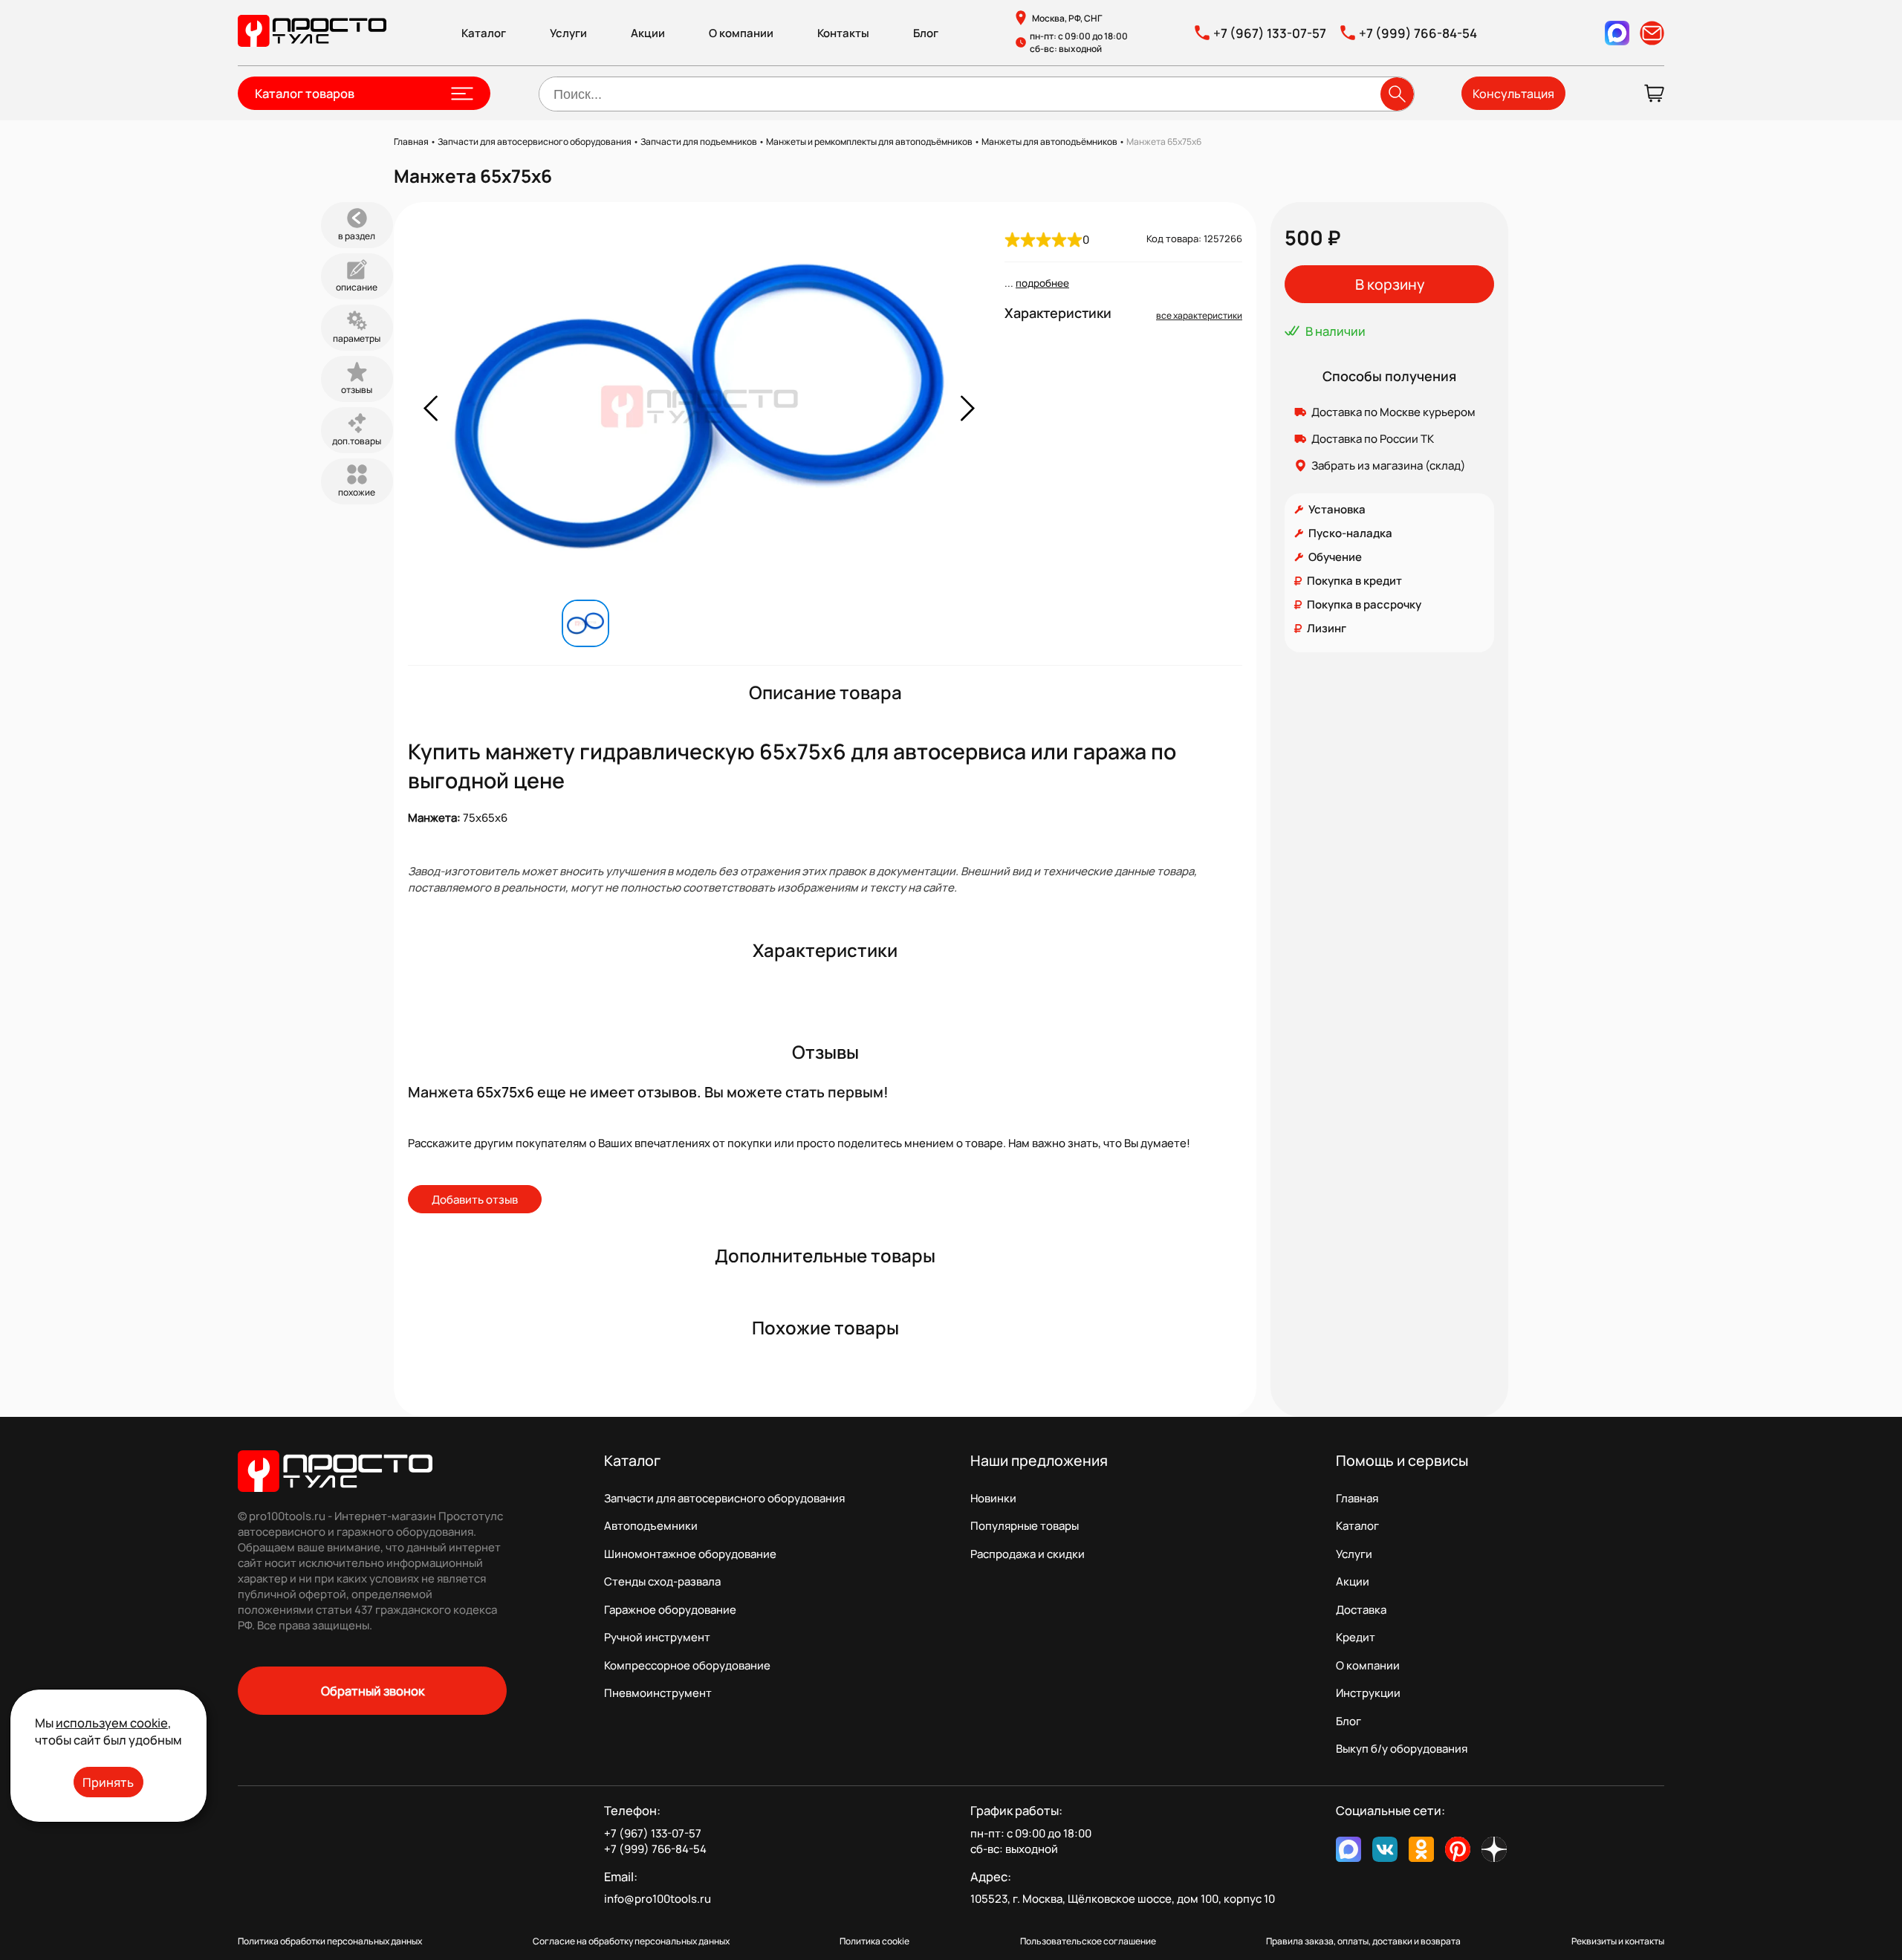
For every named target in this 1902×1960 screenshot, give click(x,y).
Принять (108, 1782)
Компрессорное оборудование (687, 1665)
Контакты (843, 33)
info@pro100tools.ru (658, 1899)
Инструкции (1368, 1693)
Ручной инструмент (657, 1637)
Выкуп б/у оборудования (1402, 1749)
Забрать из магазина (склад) (1389, 465)
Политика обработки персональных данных (330, 1941)
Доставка (1361, 1610)
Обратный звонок (373, 1691)
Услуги (568, 33)
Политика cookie (874, 1941)
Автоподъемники (651, 1526)
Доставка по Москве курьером (1393, 412)
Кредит (1356, 1637)
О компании (741, 33)
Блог (926, 33)
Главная (1357, 1498)
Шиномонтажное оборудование (690, 1554)
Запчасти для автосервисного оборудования (724, 1498)
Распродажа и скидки (1028, 1554)
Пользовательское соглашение (1088, 1941)
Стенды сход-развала (662, 1581)
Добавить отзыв (475, 1200)
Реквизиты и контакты (1618, 1941)
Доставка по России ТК (1373, 439)
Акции (648, 33)
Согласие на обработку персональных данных (631, 1941)
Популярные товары (1025, 1526)
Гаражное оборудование (670, 1610)
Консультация (1513, 94)
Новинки (993, 1498)
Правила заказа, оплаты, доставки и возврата (1363, 1941)
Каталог (484, 33)
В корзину (1390, 284)
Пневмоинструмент (658, 1693)
